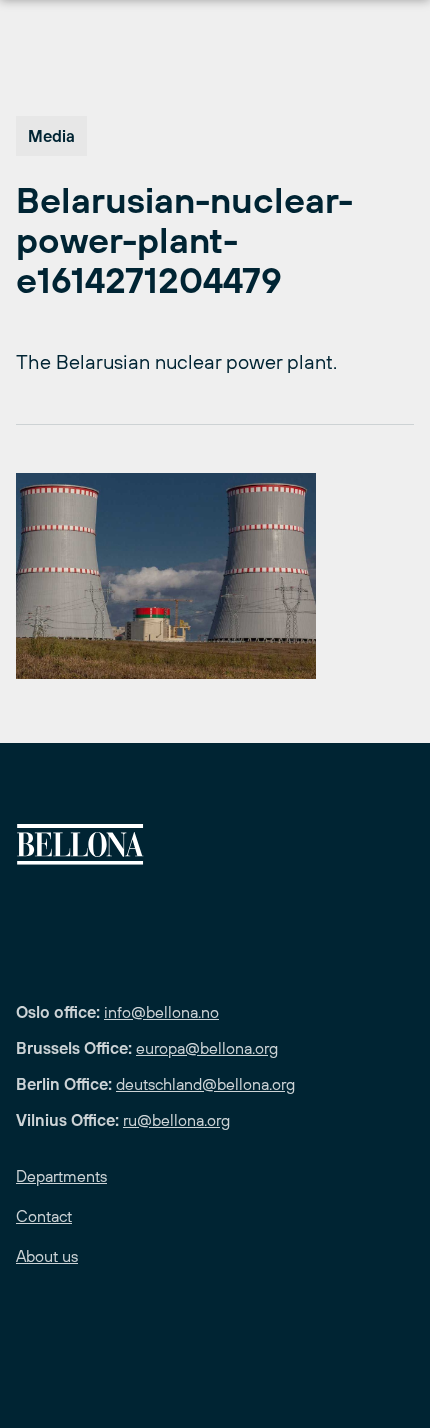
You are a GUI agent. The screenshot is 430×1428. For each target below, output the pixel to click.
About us (47, 1256)
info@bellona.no (161, 1012)
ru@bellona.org (176, 1120)
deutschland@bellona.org (205, 1084)
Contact (44, 1216)
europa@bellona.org (207, 1048)
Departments (61, 1176)
